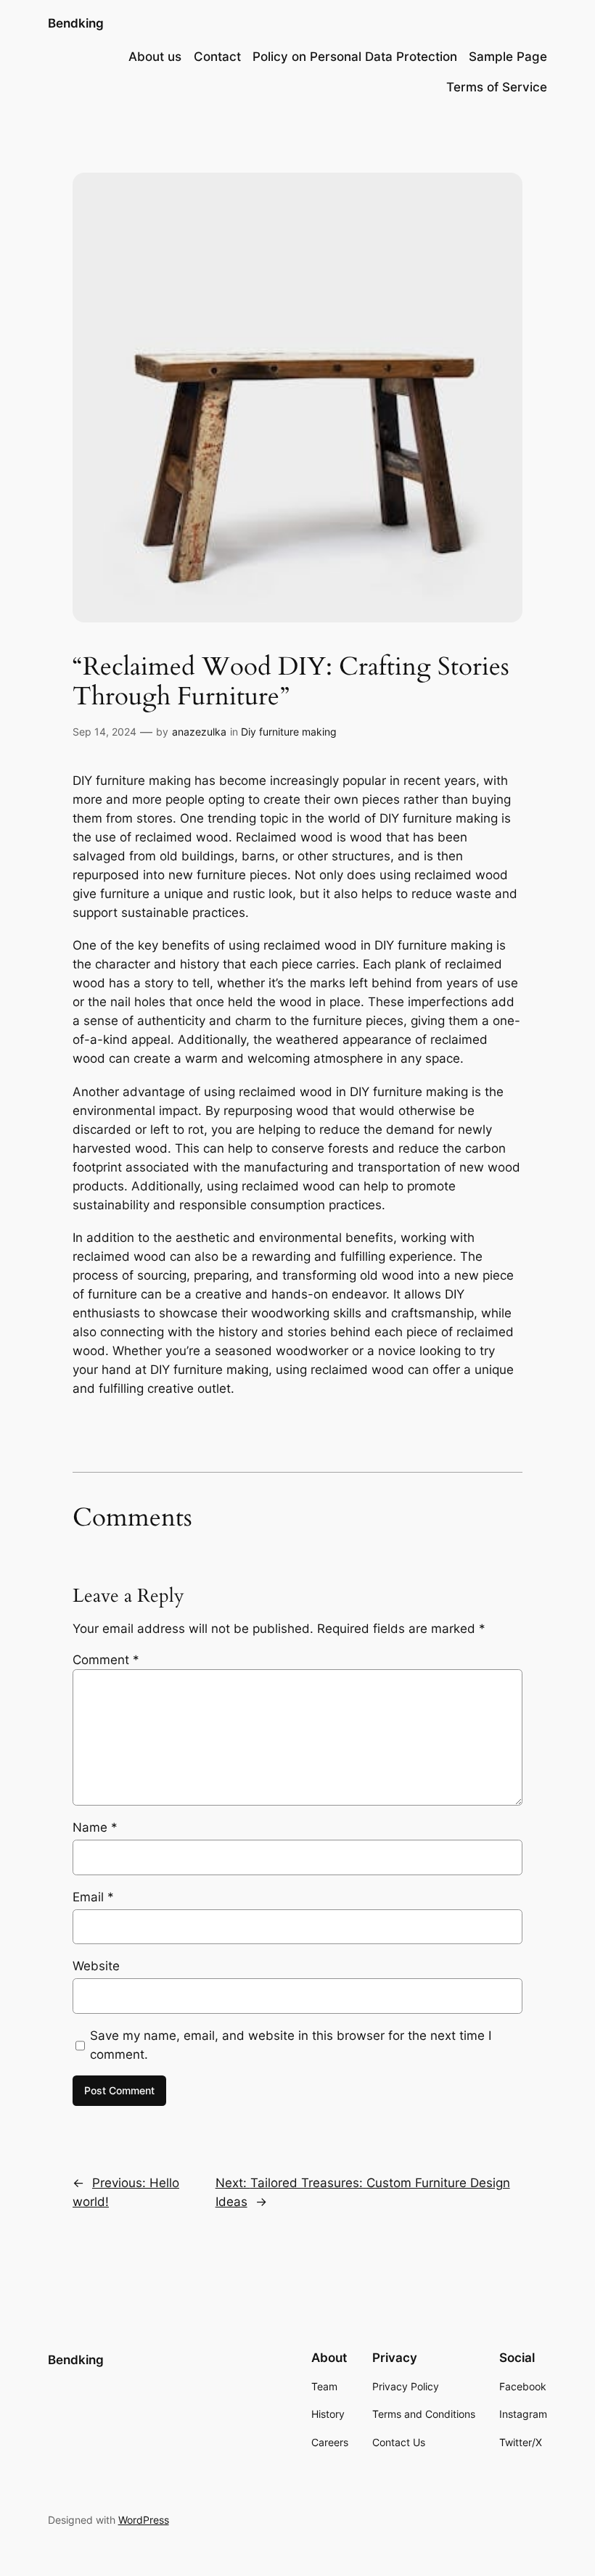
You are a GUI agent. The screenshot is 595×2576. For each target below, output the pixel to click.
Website (96, 1966)
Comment (106, 1660)
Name (95, 1827)
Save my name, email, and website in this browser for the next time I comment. (291, 2045)
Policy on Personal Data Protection (355, 57)
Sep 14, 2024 (104, 732)
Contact (217, 57)
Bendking (76, 23)
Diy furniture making (289, 732)
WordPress (144, 2520)
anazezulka (199, 732)
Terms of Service (497, 87)
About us (155, 57)
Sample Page (508, 57)
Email (93, 1897)
